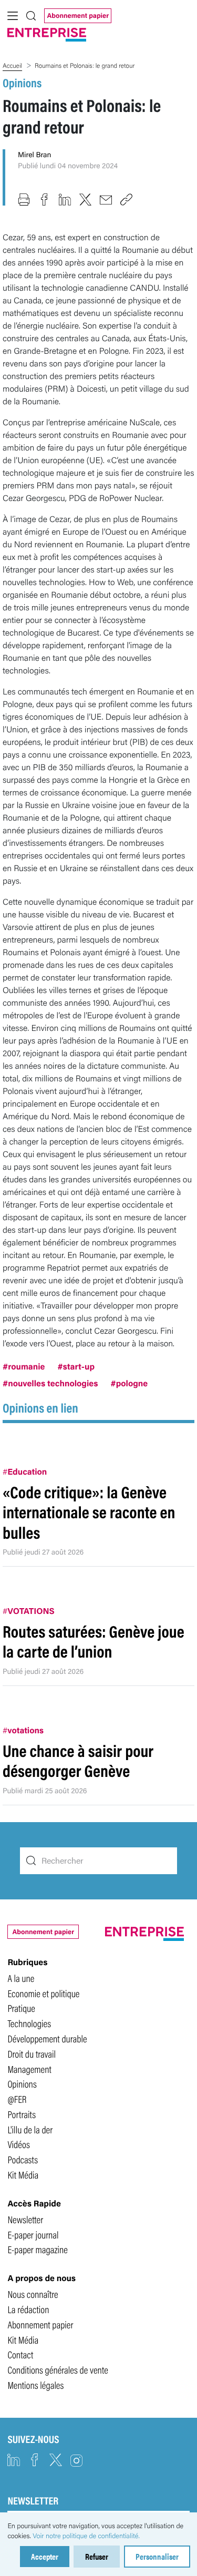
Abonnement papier (78, 15)
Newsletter (25, 2219)
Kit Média (23, 2174)
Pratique (21, 2008)
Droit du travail (32, 2053)
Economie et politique (43, 1993)
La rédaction (28, 2309)
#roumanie (24, 1366)
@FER (17, 2099)
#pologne (129, 1383)
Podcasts (23, 2159)
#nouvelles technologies (50, 1383)
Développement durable (47, 2038)
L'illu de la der (30, 2129)
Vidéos (18, 2144)
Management (29, 2069)
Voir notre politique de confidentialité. (86, 2536)
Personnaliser (157, 2556)
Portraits (22, 2114)
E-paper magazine (38, 2249)
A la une (21, 1978)
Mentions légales (35, 2385)
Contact (20, 2354)
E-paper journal (33, 2234)
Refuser (97, 2556)
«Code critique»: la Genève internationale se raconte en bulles (89, 1512)
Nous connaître (33, 2294)
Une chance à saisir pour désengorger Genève (78, 1760)
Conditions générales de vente (58, 2369)
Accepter (45, 2556)
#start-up (76, 1366)
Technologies (29, 2023)
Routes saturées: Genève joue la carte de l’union (94, 1641)
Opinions (22, 82)
